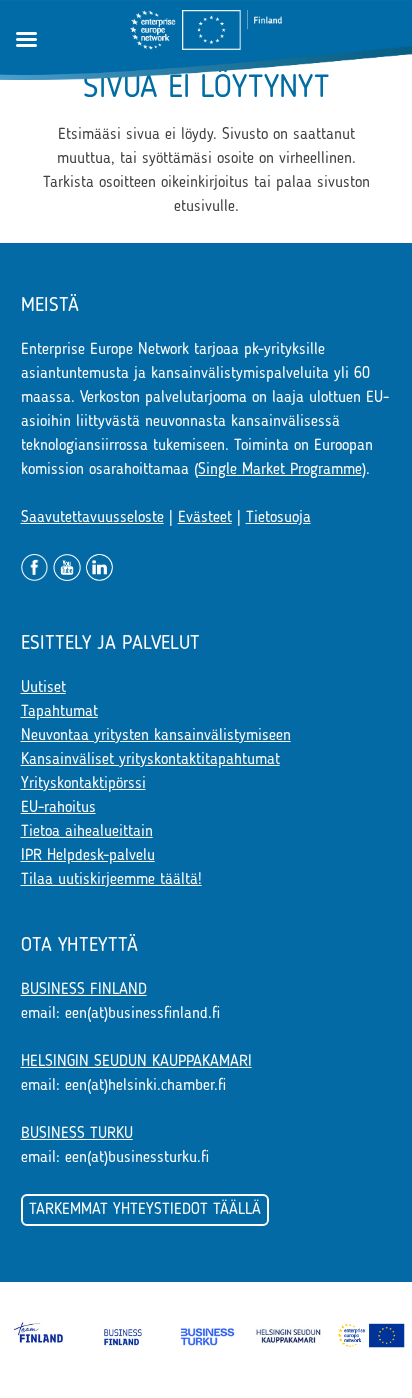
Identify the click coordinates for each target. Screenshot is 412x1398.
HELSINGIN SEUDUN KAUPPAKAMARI (136, 1062)
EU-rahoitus (58, 808)
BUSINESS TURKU (77, 1134)
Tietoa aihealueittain (87, 832)
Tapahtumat (59, 712)
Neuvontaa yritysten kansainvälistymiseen (156, 736)
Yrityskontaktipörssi (83, 784)
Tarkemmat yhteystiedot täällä (145, 1210)
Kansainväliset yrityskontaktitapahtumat (150, 760)
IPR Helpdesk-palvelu (88, 856)
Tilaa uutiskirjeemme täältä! (111, 880)
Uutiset (43, 688)
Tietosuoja (278, 518)
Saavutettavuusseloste (92, 518)
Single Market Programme (280, 470)
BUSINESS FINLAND (84, 990)
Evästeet (205, 518)
